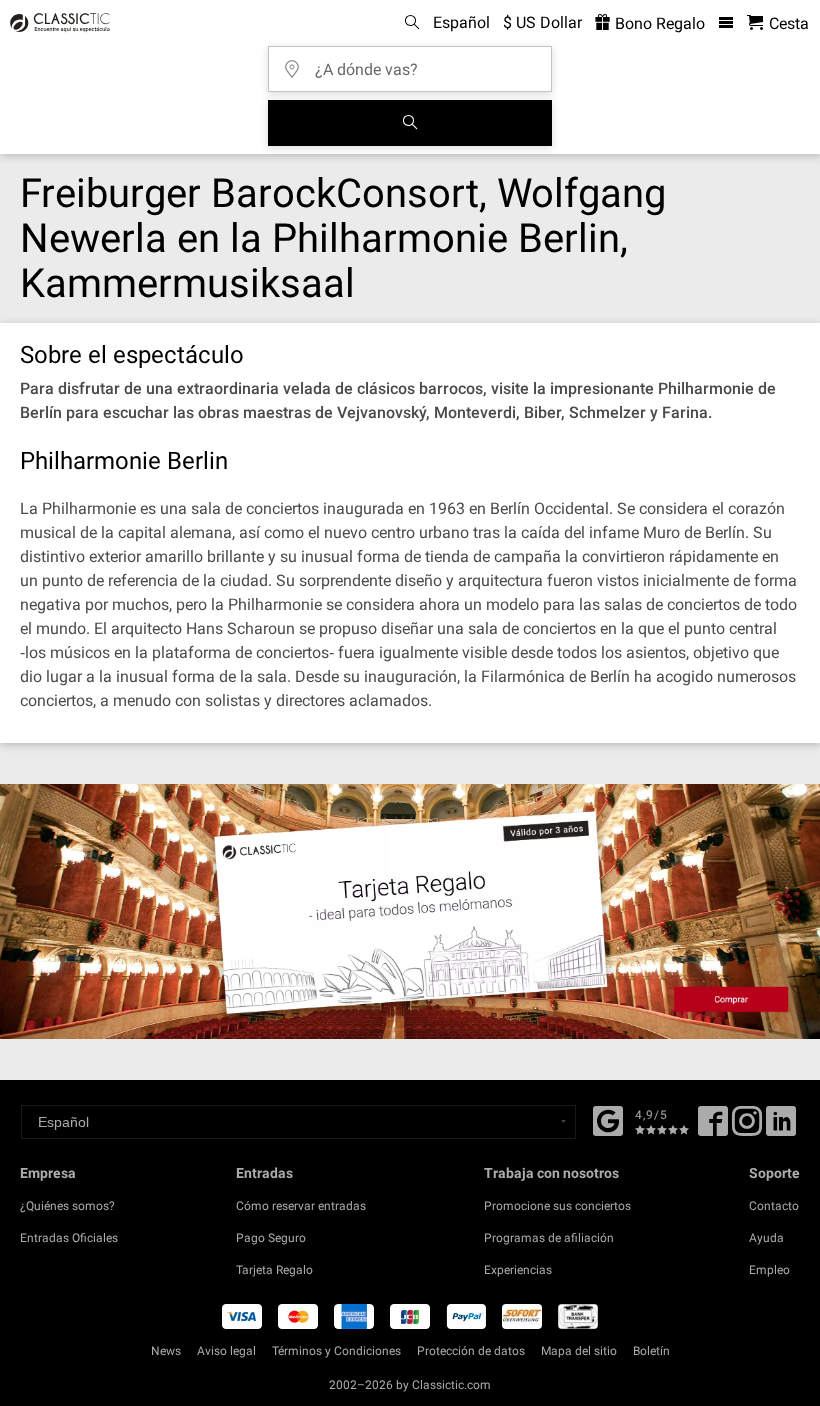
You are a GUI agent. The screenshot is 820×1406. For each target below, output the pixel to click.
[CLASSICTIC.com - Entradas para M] (57, 23)
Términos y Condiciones (336, 1351)
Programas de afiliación (549, 1238)
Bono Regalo (658, 23)
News (166, 1351)
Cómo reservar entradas (301, 1206)
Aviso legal (226, 1351)
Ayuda (766, 1238)
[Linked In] (781, 1128)
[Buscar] (410, 123)
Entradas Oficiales (69, 1238)
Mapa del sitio (579, 1351)
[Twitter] (747, 1128)
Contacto (774, 1206)
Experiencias (518, 1270)
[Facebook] (608, 1119)
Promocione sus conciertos (557, 1206)
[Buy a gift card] (410, 911)
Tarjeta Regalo (274, 1270)
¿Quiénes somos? (67, 1206)
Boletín (651, 1351)
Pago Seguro (271, 1238)
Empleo (769, 1270)
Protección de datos (471, 1351)
